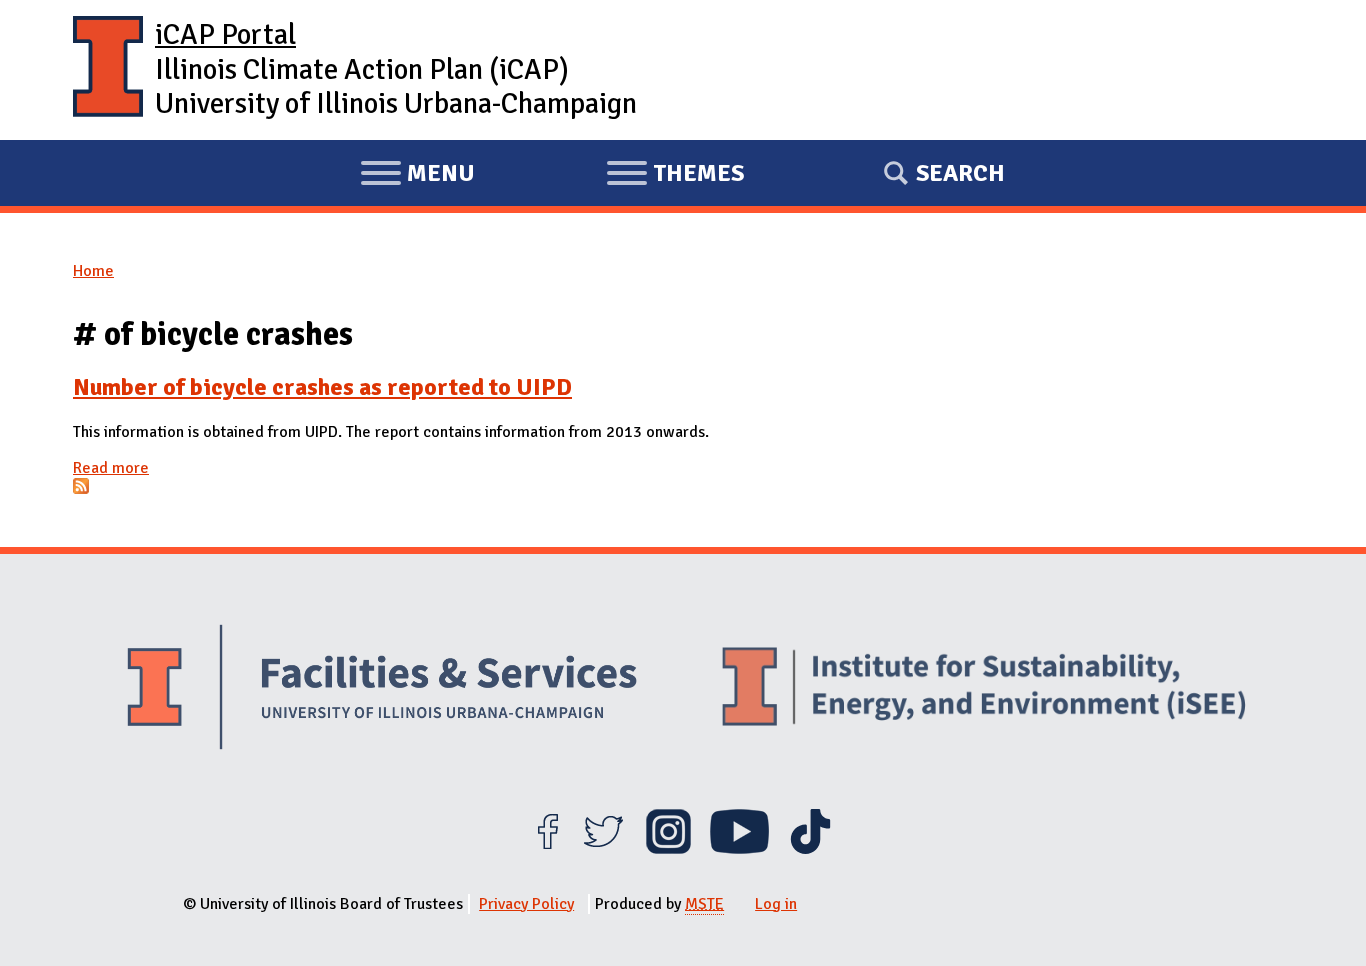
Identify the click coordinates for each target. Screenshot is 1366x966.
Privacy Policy (526, 904)
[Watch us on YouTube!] (739, 849)
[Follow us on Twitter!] (603, 849)
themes (675, 176)
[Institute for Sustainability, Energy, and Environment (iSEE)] (984, 689)
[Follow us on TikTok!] (810, 849)
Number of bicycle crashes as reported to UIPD (322, 387)
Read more (111, 468)
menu (417, 176)
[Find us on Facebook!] (547, 849)
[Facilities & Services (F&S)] (382, 689)
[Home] (108, 70)
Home (93, 271)
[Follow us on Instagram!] (668, 849)
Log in (776, 904)
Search (960, 173)
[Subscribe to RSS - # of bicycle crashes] (81, 489)
